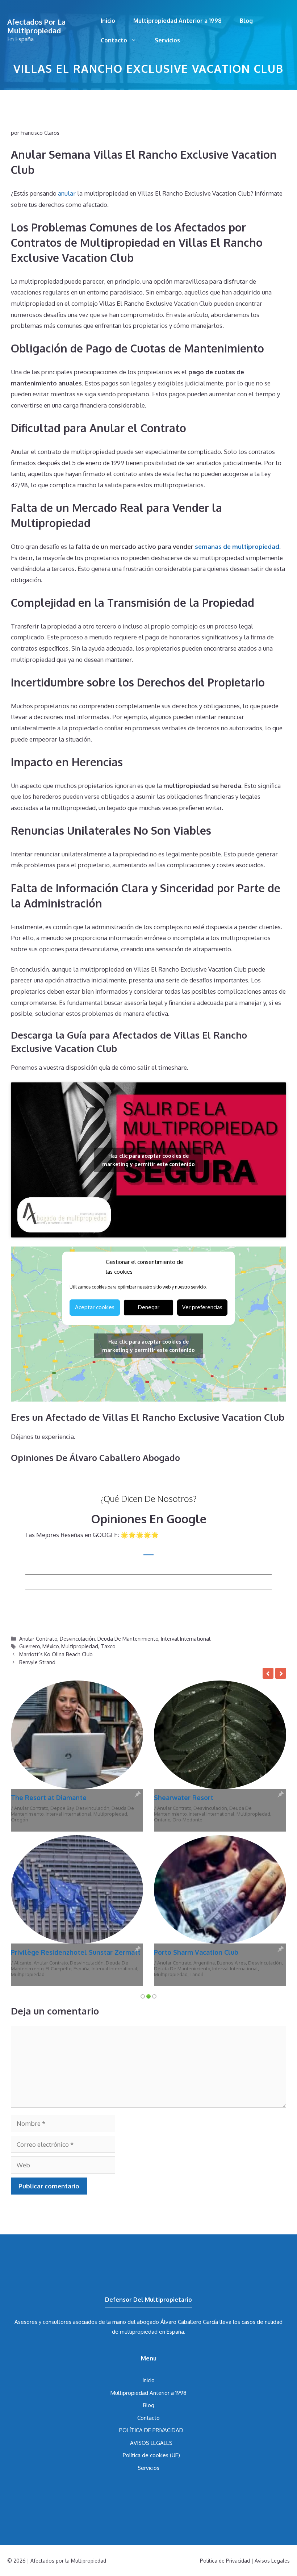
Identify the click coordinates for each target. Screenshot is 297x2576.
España (81, 1968)
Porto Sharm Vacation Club (196, 1952)
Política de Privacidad (225, 2561)
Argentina (204, 1963)
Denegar (149, 1307)
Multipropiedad (80, 1646)
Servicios (167, 40)
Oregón (20, 1820)
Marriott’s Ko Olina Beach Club (56, 1654)
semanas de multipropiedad (237, 546)
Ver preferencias (202, 1307)
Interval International (186, 1638)
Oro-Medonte (187, 1820)
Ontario (162, 1820)
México (51, 1646)
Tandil (196, 1974)
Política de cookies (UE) (151, 2455)
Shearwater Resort (184, 1798)
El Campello (58, 1968)
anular (67, 193)
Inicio (108, 21)
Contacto (114, 40)
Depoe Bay (62, 1808)
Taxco (108, 1646)
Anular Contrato (38, 1638)
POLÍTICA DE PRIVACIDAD (151, 2430)
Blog (246, 21)
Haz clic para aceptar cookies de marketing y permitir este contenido (148, 1160)
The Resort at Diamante (49, 1798)
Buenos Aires (231, 1963)
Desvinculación (77, 1638)
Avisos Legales (272, 2561)
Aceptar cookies (95, 1307)
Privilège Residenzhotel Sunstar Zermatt (76, 1952)
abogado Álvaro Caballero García (177, 2322)
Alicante (23, 1963)
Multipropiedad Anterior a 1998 (177, 21)
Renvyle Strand (37, 1662)
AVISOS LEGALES (151, 2443)
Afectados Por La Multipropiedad (36, 26)
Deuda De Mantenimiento (128, 1638)
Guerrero (30, 1646)
